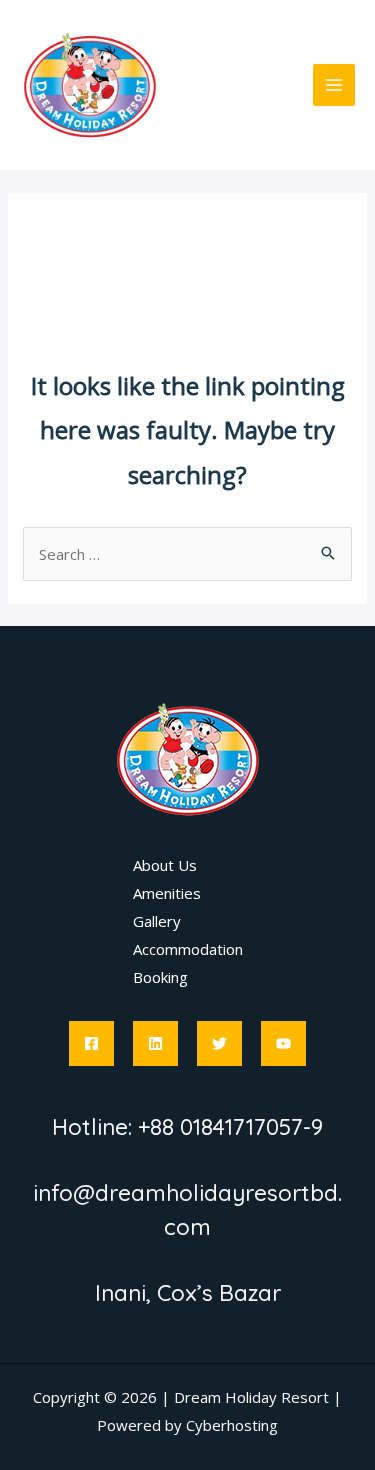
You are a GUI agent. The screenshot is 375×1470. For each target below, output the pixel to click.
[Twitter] (219, 1043)
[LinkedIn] (155, 1043)
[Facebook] (91, 1043)
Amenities (167, 893)
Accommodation (188, 949)
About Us (165, 865)
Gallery (157, 921)
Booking (160, 977)
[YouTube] (283, 1043)
